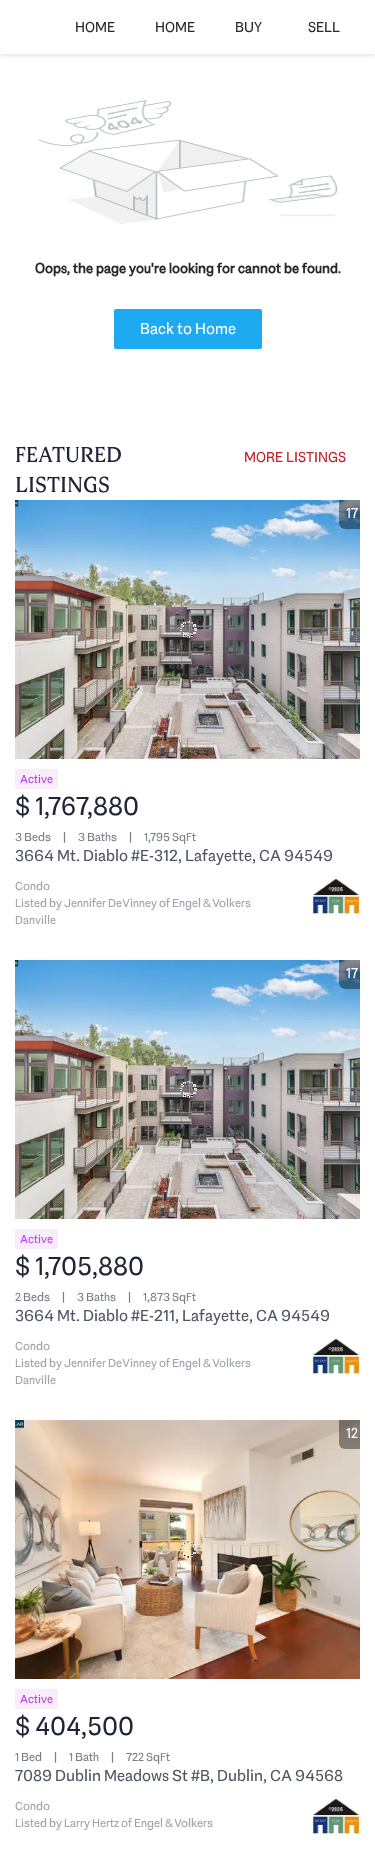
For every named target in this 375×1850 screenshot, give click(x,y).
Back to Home (188, 328)
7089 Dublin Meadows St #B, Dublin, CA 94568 (179, 1775)
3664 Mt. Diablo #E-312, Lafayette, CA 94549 (174, 855)
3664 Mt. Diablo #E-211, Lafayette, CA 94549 (172, 1315)
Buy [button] (248, 27)
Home (95, 27)
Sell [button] (324, 27)
